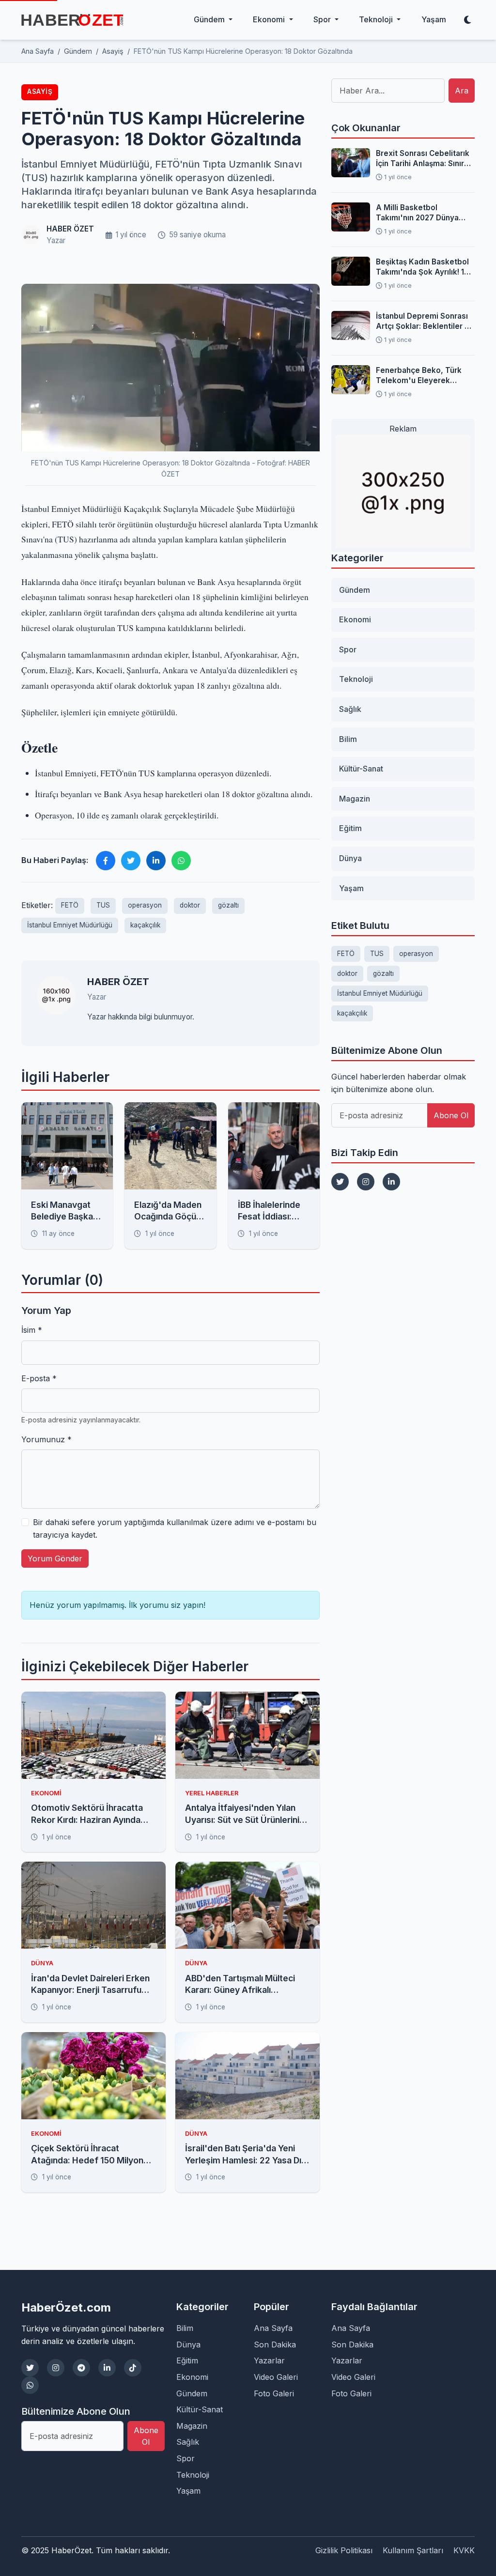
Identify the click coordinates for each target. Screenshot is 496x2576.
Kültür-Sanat (361, 769)
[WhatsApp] (30, 2385)
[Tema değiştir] (467, 20)
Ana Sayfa (273, 2328)
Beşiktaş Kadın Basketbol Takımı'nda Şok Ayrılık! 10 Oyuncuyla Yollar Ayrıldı (422, 267)
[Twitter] (340, 1182)
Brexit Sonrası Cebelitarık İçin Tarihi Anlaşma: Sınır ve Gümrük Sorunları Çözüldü (423, 159)
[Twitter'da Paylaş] (131, 861)
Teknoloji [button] (377, 19)
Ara (462, 91)
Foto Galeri (274, 2393)
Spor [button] (323, 19)
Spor (348, 649)
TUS (103, 905)
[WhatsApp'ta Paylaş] (181, 861)
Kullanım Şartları (413, 2550)
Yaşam (434, 19)
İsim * (32, 1330)
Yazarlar (269, 2360)
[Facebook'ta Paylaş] (106, 861)
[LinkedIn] (391, 1182)
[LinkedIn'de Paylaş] (156, 861)
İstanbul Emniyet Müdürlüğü (70, 925)
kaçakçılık (145, 925)
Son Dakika (275, 2345)
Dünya (350, 858)
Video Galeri (276, 2377)
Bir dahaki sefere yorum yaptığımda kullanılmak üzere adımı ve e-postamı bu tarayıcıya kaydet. (175, 1528)
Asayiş (40, 92)
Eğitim (350, 828)
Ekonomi (355, 619)
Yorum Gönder (55, 1558)
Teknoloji (356, 679)
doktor (190, 905)
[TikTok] (133, 2368)
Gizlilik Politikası (344, 2550)
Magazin (355, 799)
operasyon (145, 905)
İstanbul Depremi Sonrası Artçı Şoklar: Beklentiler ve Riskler (425, 322)
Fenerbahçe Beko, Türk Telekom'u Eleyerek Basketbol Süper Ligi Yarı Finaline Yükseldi (422, 376)
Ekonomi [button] (270, 19)
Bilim (348, 739)
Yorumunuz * (46, 1439)
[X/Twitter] (30, 2368)
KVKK (464, 2550)
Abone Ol (451, 1115)
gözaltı (228, 905)
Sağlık (350, 709)
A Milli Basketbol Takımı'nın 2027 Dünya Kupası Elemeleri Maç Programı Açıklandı (417, 213)
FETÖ (70, 905)
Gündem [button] (210, 19)
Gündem (355, 590)
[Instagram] (366, 1182)
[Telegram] (81, 2368)
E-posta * (39, 1378)
